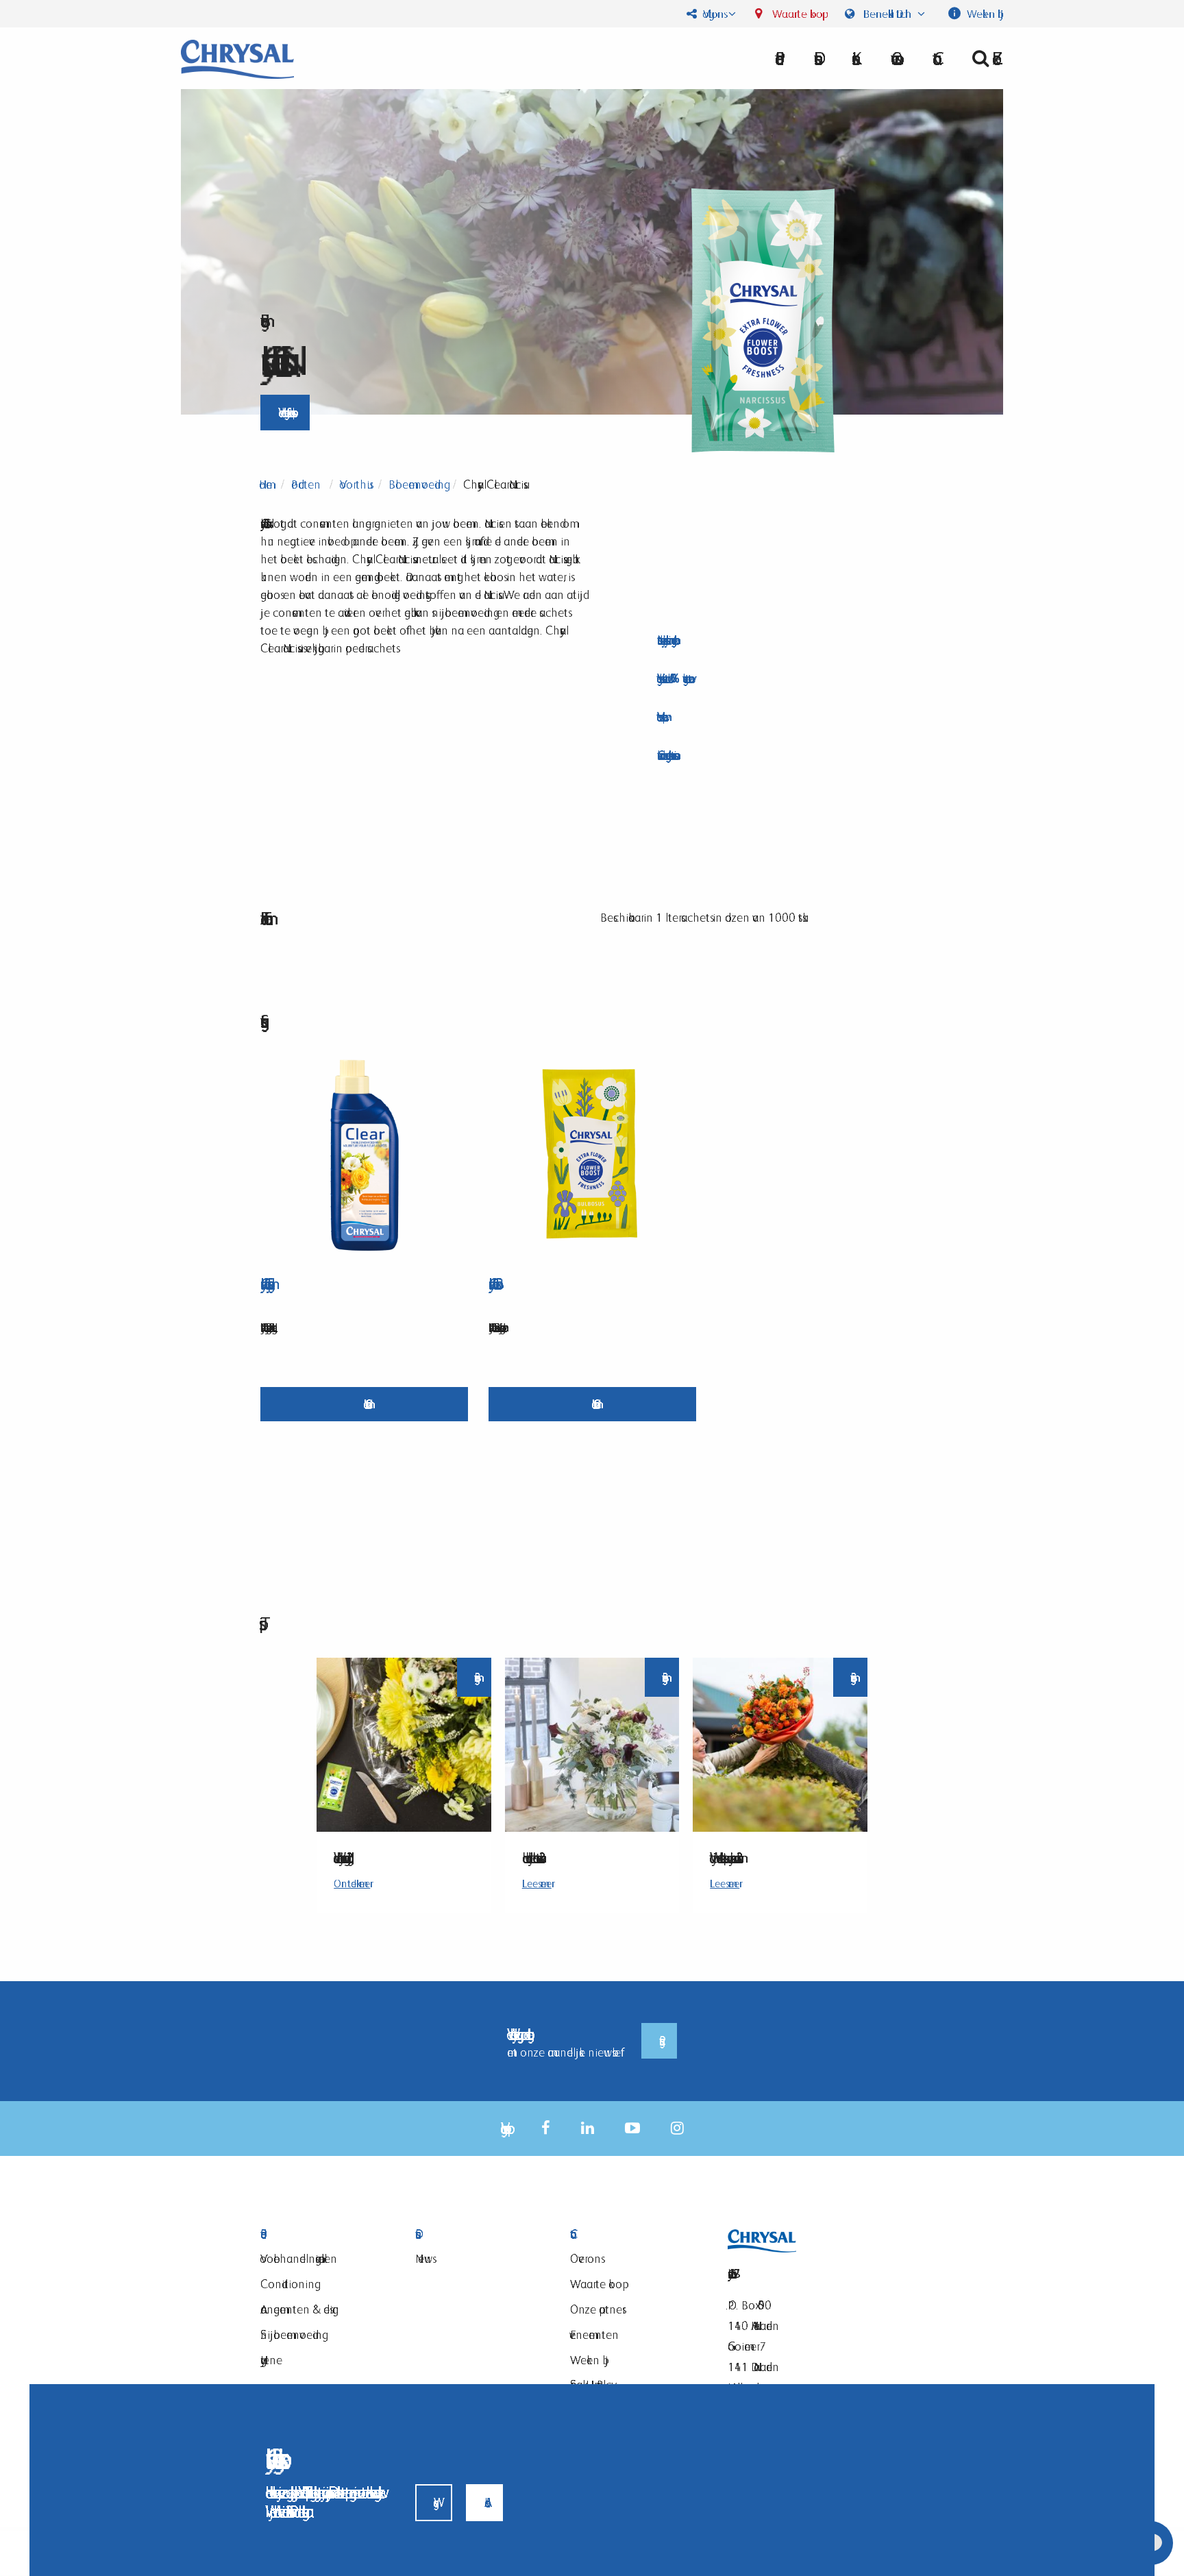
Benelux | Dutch (887, 14)
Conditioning (287, 2284)
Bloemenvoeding (416, 484)
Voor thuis (355, 484)
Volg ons (712, 14)
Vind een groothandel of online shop (285, 412)
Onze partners (596, 2309)
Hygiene (271, 2360)
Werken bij (984, 14)
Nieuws (424, 2258)
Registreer (659, 2041)
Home (266, 484)
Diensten (476, 2234)
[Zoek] (982, 58)
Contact (630, 2234)
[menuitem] (893, 58)
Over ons (893, 58)
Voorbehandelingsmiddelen (299, 2258)
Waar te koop (796, 14)
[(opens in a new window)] (546, 2128)
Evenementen (594, 2334)
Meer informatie (364, 1404)
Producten (306, 484)
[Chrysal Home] (237, 58)
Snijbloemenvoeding (291, 2334)
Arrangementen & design (300, 2309)
